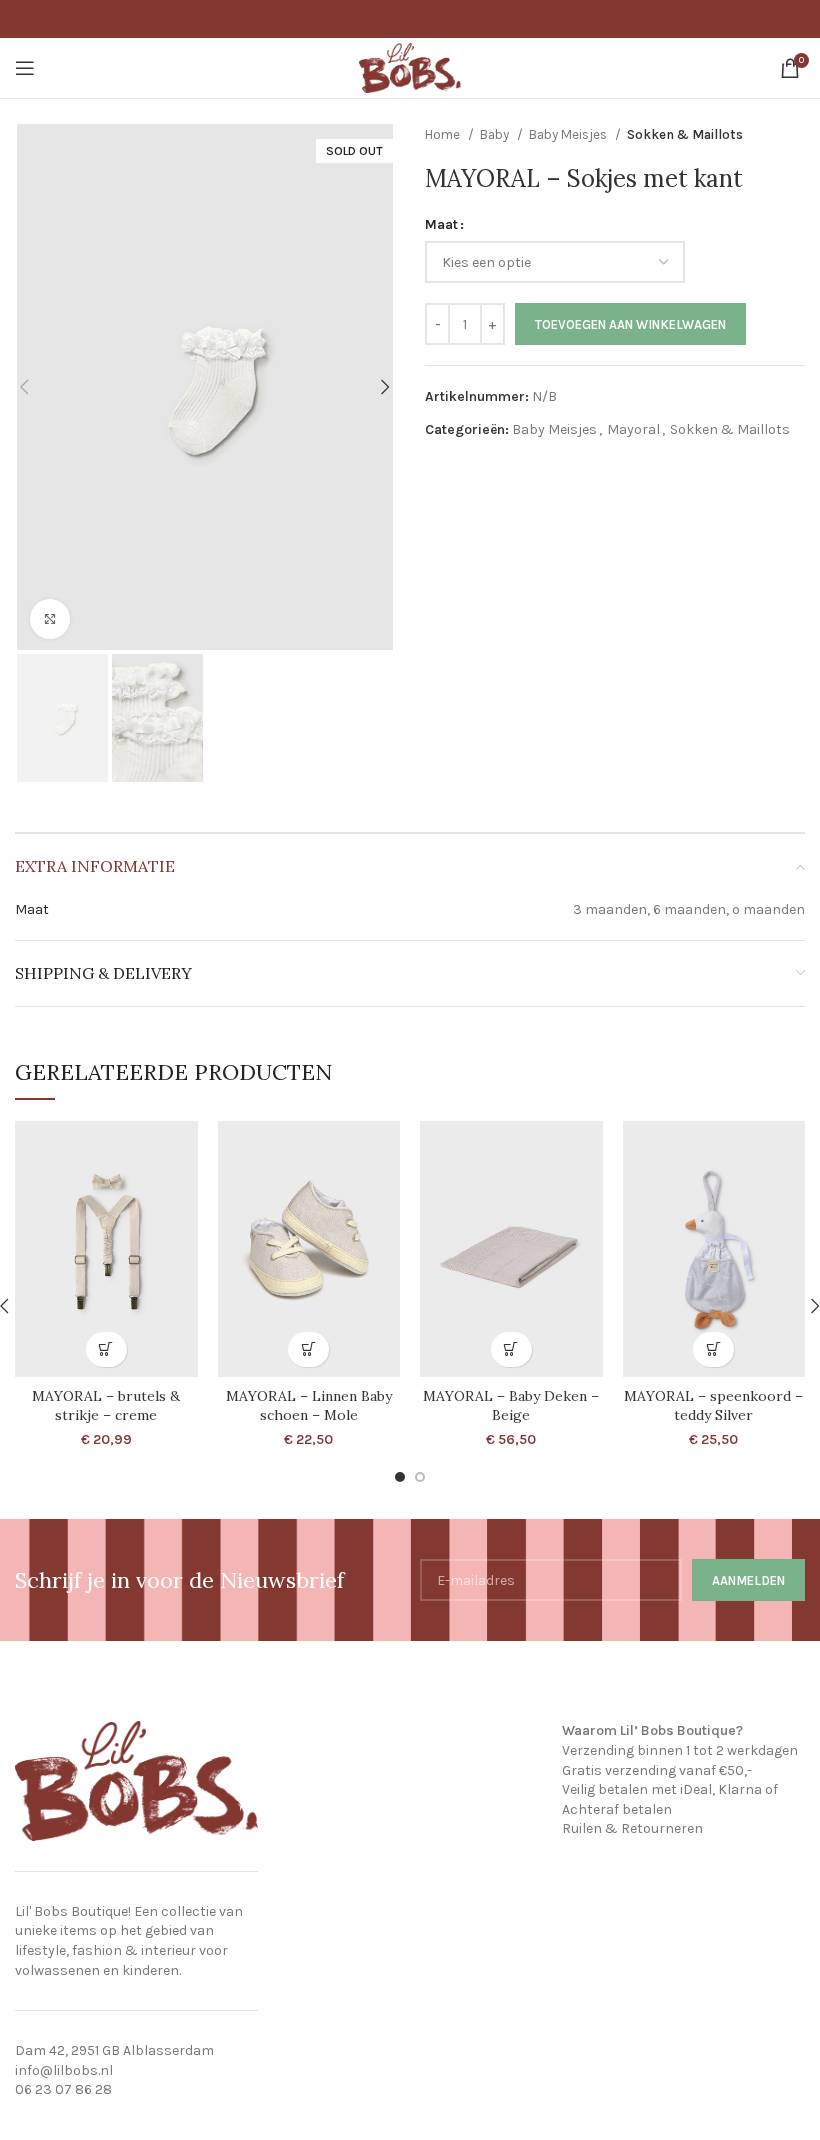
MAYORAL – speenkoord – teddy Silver (713, 1406)
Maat (441, 224)
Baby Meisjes (569, 134)
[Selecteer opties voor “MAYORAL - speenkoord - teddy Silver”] (713, 1349)
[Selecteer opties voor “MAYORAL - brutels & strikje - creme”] (106, 1349)
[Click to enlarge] (50, 619)
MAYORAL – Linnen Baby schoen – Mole (309, 1406)
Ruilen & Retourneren (632, 1828)
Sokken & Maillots (685, 134)
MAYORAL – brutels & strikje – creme (106, 1406)
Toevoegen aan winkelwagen (630, 324)
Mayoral (633, 429)
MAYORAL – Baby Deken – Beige (511, 1406)
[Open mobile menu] (25, 68)
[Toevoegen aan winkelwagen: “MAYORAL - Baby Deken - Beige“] (511, 1349)
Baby (496, 134)
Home (444, 134)
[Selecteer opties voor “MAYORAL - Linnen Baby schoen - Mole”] (308, 1349)
